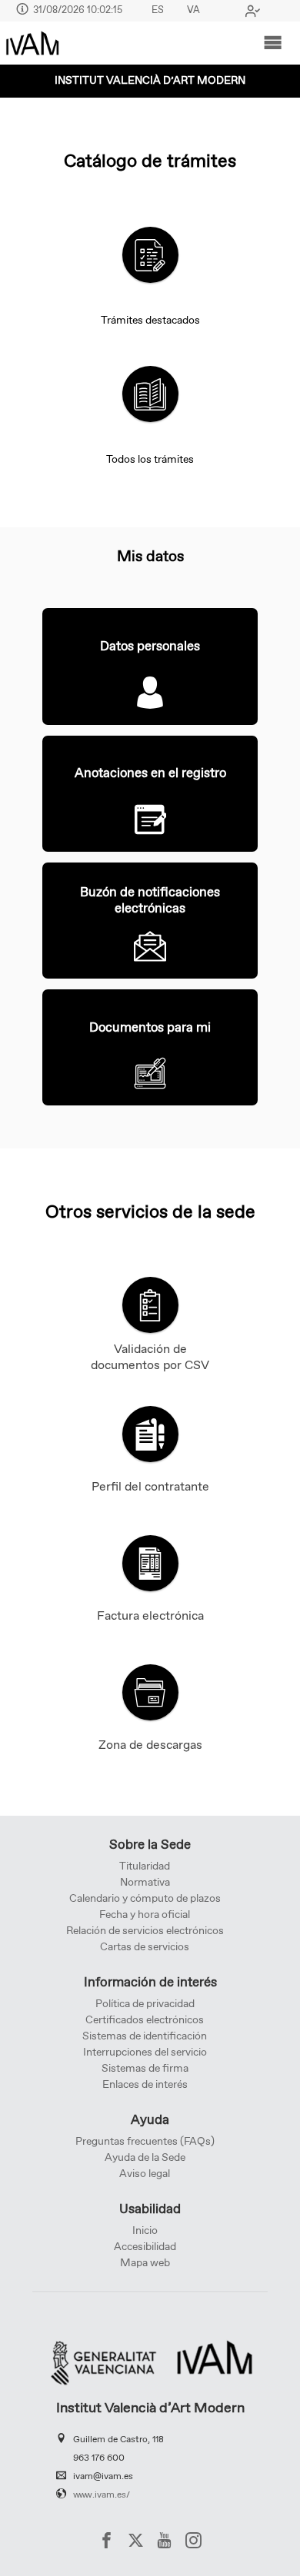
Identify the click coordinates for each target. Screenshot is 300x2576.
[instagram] (193, 2540)
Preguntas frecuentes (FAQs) (145, 2142)
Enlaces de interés (145, 2085)
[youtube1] (164, 2540)
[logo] (32, 43)
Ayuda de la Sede (145, 2158)
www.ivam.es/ (102, 2495)
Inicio (145, 2231)
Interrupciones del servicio (145, 2052)
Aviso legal (145, 2174)
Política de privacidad (145, 2004)
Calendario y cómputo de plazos (145, 1899)
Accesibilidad (145, 2247)
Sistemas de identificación (145, 2036)
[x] (136, 2540)
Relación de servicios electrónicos (145, 1931)
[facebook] (107, 2540)
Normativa (145, 1883)
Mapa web (145, 2263)
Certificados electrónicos (145, 2020)
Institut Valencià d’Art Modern (150, 81)
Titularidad (145, 1866)
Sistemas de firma (145, 2069)
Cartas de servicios (145, 1947)
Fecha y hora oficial (145, 1915)
